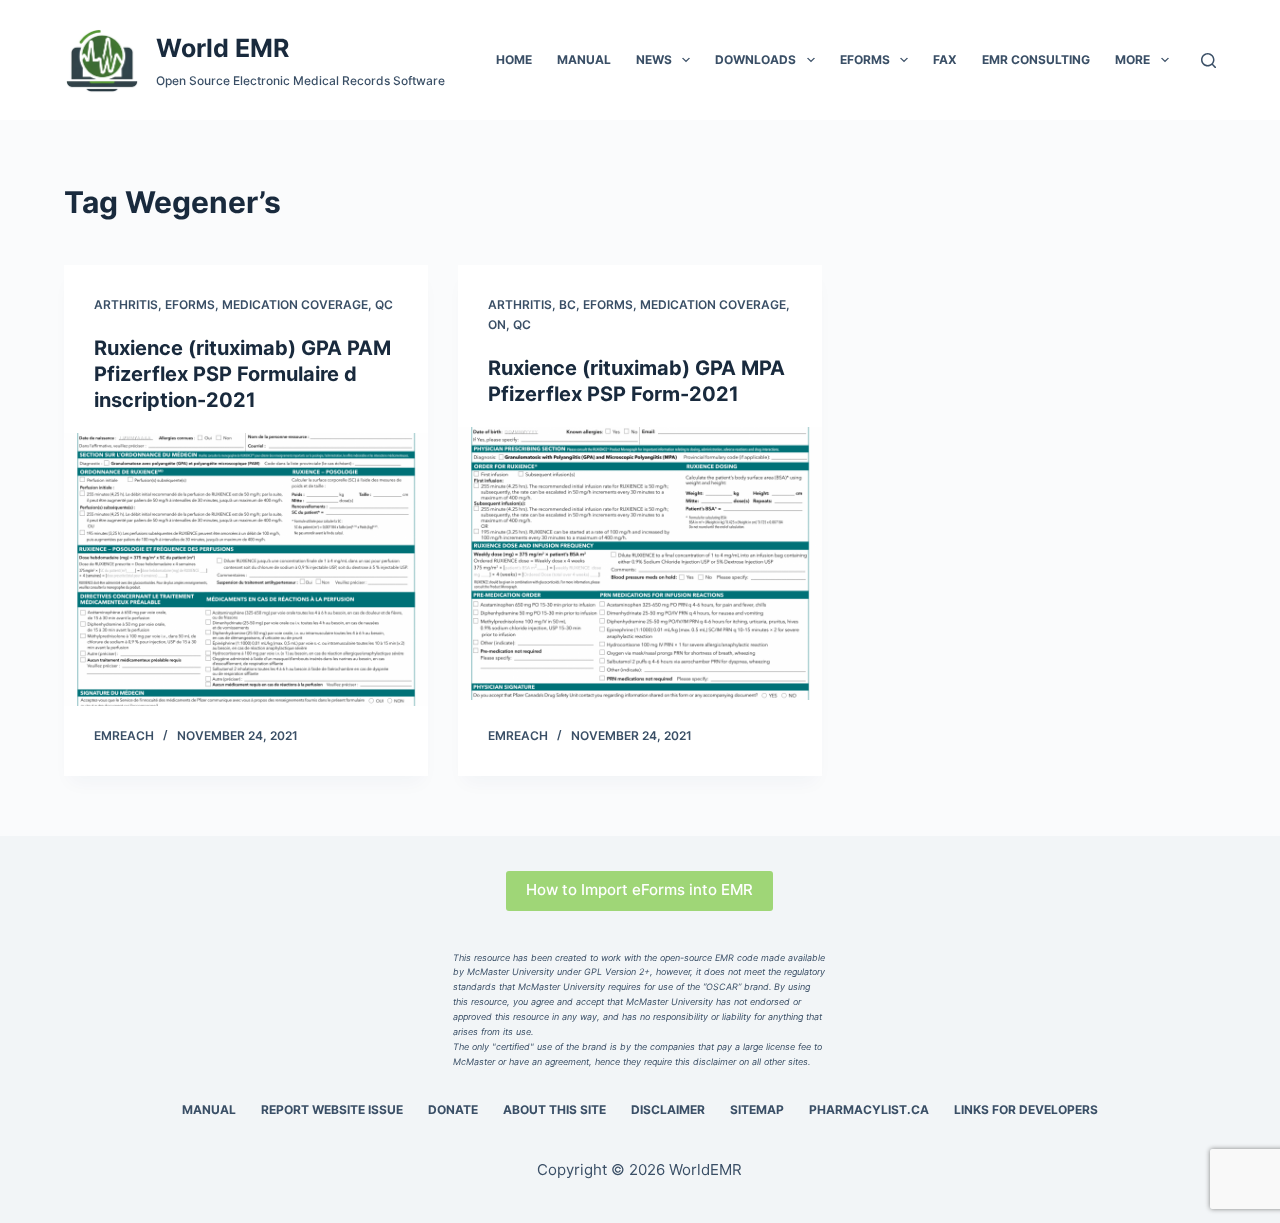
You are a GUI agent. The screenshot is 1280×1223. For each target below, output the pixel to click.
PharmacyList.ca (869, 1109)
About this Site (554, 1109)
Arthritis (126, 304)
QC (384, 304)
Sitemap (757, 1109)
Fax (945, 59)
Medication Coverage (295, 304)
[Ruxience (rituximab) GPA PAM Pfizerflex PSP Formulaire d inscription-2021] (246, 569)
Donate (453, 1109)
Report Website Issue (332, 1109)
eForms (865, 59)
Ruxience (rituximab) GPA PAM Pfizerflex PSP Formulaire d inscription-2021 (242, 374)
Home (514, 59)
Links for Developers (1026, 1109)
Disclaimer (668, 1109)
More (1132, 59)
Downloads (755, 59)
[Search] (1208, 60)
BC (567, 304)
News (654, 59)
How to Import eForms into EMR (639, 889)
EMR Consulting (1036, 59)
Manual (584, 59)
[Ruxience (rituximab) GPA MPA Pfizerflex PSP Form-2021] (640, 563)
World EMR (222, 48)
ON (497, 324)
